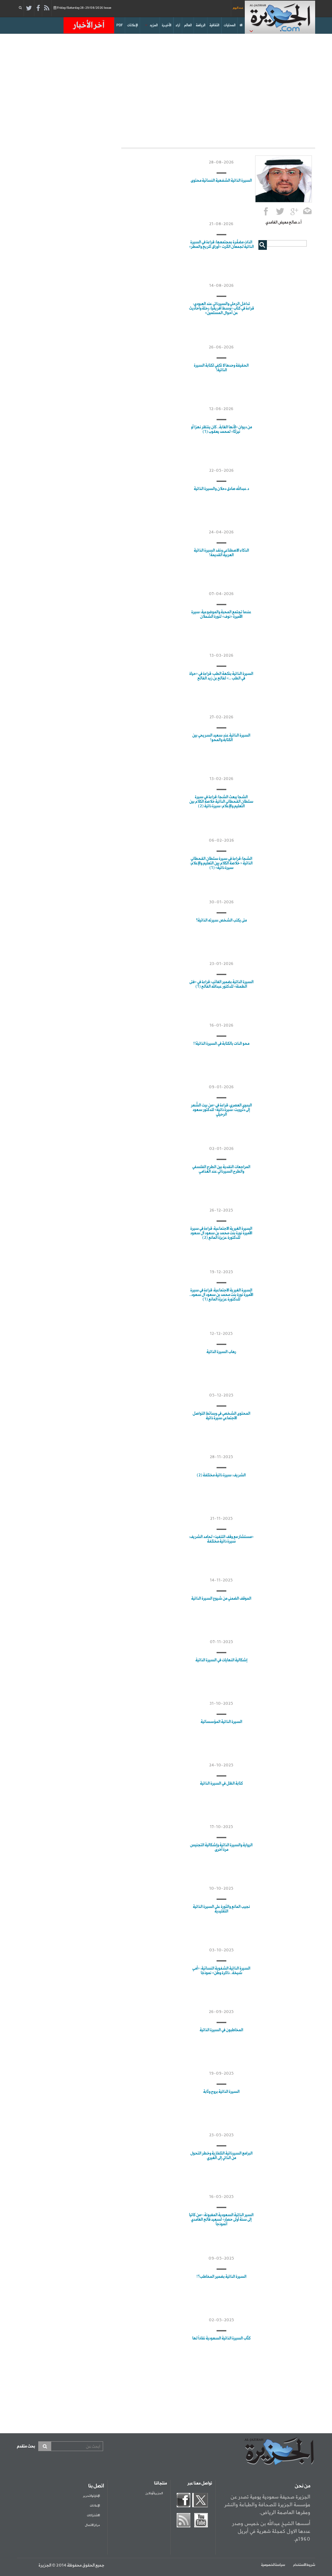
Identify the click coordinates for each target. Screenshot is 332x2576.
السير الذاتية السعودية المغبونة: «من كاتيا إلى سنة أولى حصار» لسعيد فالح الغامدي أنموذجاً (221, 2220)
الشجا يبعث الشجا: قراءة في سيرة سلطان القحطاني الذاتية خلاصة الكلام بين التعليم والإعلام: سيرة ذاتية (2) (221, 802)
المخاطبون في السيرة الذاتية (221, 2030)
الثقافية (214, 25)
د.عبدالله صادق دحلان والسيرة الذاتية (221, 489)
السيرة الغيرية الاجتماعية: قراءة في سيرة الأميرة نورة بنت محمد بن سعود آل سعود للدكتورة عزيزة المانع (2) (221, 1233)
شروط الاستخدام (304, 2565)
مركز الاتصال (92, 2525)
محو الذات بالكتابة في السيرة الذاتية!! (221, 1044)
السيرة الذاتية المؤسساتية (221, 1722)
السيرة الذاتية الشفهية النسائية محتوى (221, 181)
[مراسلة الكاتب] (308, 212)
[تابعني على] (294, 212)
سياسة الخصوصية (273, 2565)
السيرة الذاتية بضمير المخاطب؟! (221, 2277)
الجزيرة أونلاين (154, 2493)
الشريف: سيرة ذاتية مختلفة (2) (221, 1475)
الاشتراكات (93, 2515)
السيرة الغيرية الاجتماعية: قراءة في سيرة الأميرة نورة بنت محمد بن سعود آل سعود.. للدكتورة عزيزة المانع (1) (221, 1295)
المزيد (154, 25)
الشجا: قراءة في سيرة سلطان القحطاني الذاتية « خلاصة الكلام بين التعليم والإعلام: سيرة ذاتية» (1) (221, 863)
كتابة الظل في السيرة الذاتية (221, 1784)
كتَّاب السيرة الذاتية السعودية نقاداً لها (221, 2338)
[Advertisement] (166, 89)
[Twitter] (29, 8)
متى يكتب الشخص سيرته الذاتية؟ (221, 921)
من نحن (302, 2486)
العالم (188, 25)
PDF (120, 25)
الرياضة (201, 25)
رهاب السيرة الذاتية (221, 1352)
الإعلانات (132, 25)
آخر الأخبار (89, 25)
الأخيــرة (166, 25)
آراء (178, 25)
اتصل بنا (96, 2486)
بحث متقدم (26, 2446)
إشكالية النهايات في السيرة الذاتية (221, 1660)
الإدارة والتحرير (91, 2496)
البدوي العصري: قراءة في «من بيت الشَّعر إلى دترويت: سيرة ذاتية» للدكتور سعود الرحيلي (221, 1110)
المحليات (230, 25)
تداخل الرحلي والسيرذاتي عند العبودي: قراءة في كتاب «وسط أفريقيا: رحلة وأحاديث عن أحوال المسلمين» (221, 309)
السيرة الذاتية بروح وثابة (221, 2092)
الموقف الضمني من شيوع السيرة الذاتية (221, 1599)
